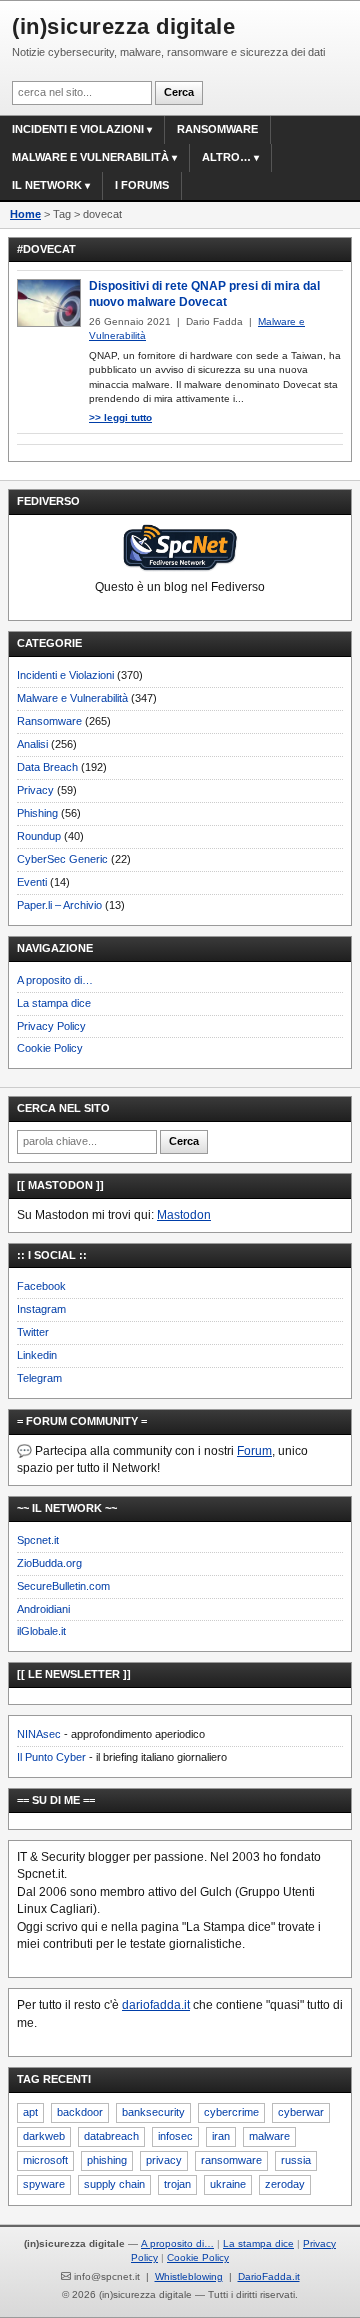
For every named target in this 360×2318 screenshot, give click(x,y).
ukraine (228, 2184)
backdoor (80, 2112)
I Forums (142, 185)
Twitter (33, 1332)
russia (296, 2160)
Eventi (32, 882)
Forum (254, 1451)
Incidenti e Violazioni (65, 675)
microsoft (45, 2160)
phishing (107, 2160)
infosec (175, 2136)
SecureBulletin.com (63, 1586)
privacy (164, 2160)
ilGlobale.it (41, 1631)
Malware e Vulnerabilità (90, 157)
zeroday (285, 2184)
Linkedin (37, 1355)
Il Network (47, 185)
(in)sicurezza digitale (123, 26)
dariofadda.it (156, 2005)
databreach (111, 2136)
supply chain (114, 2184)
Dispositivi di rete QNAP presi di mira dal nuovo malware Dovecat (204, 294)
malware (269, 2136)
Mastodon (184, 1215)
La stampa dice (54, 1003)
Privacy (35, 790)
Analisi (32, 744)
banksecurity (153, 2112)
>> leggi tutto (120, 417)
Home (25, 214)
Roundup (39, 836)
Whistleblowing (189, 2276)
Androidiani (43, 1609)
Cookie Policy (50, 1048)
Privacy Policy (51, 1026)
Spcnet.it (38, 1540)
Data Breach (47, 767)
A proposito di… (55, 980)
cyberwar (301, 2112)
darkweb (44, 2136)
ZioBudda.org (49, 1563)
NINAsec (39, 1734)
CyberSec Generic (62, 859)
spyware (44, 2184)
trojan (177, 2184)
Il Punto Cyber (51, 1757)
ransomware (231, 2160)
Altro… (226, 157)
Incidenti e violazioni (78, 129)
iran (221, 2136)
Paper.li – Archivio (59, 905)
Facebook (41, 1286)
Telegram (39, 1378)
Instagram (41, 1309)
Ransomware (217, 129)
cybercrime (231, 2112)
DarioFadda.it (269, 2276)
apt (30, 2112)
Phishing (37, 813)
